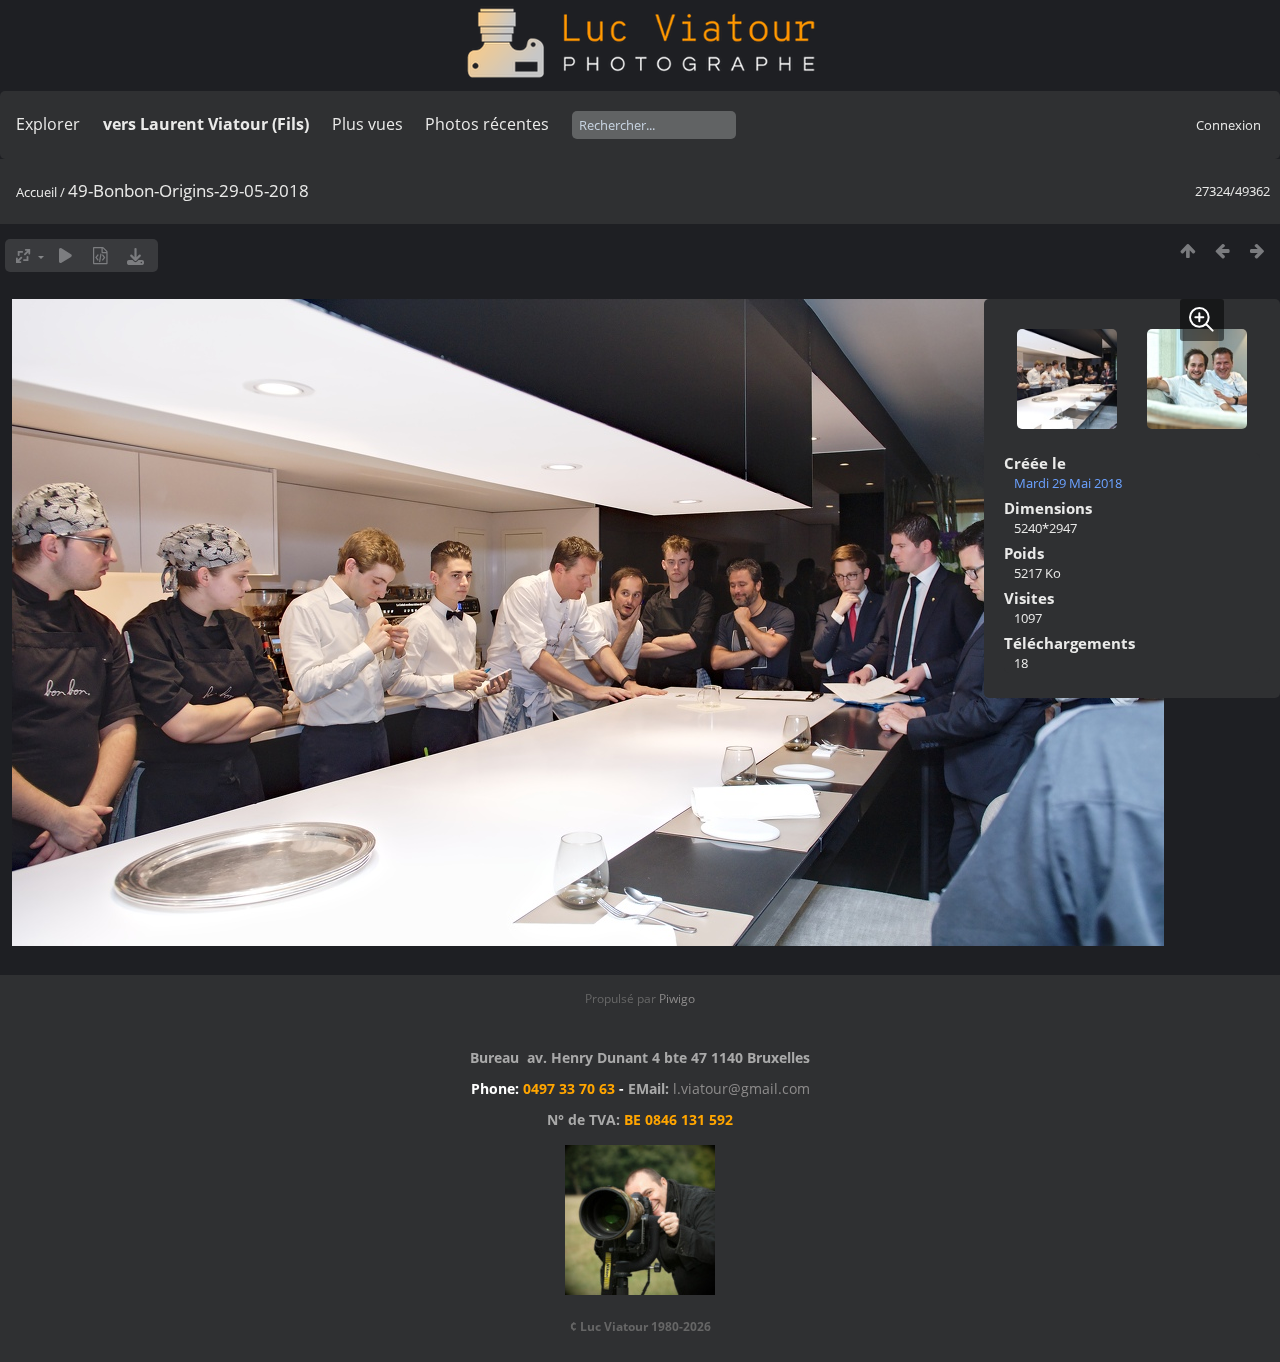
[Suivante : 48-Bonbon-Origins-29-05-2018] (1257, 250)
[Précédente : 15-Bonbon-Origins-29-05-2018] (1222, 250)
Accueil (36, 192)
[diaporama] (65, 255)
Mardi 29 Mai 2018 (1068, 483)
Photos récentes (487, 124)
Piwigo (677, 998)
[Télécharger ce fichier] (135, 255)
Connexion (1228, 125)
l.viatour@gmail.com (741, 1088)
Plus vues (367, 124)
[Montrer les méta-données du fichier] (100, 255)
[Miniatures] (1187, 250)
